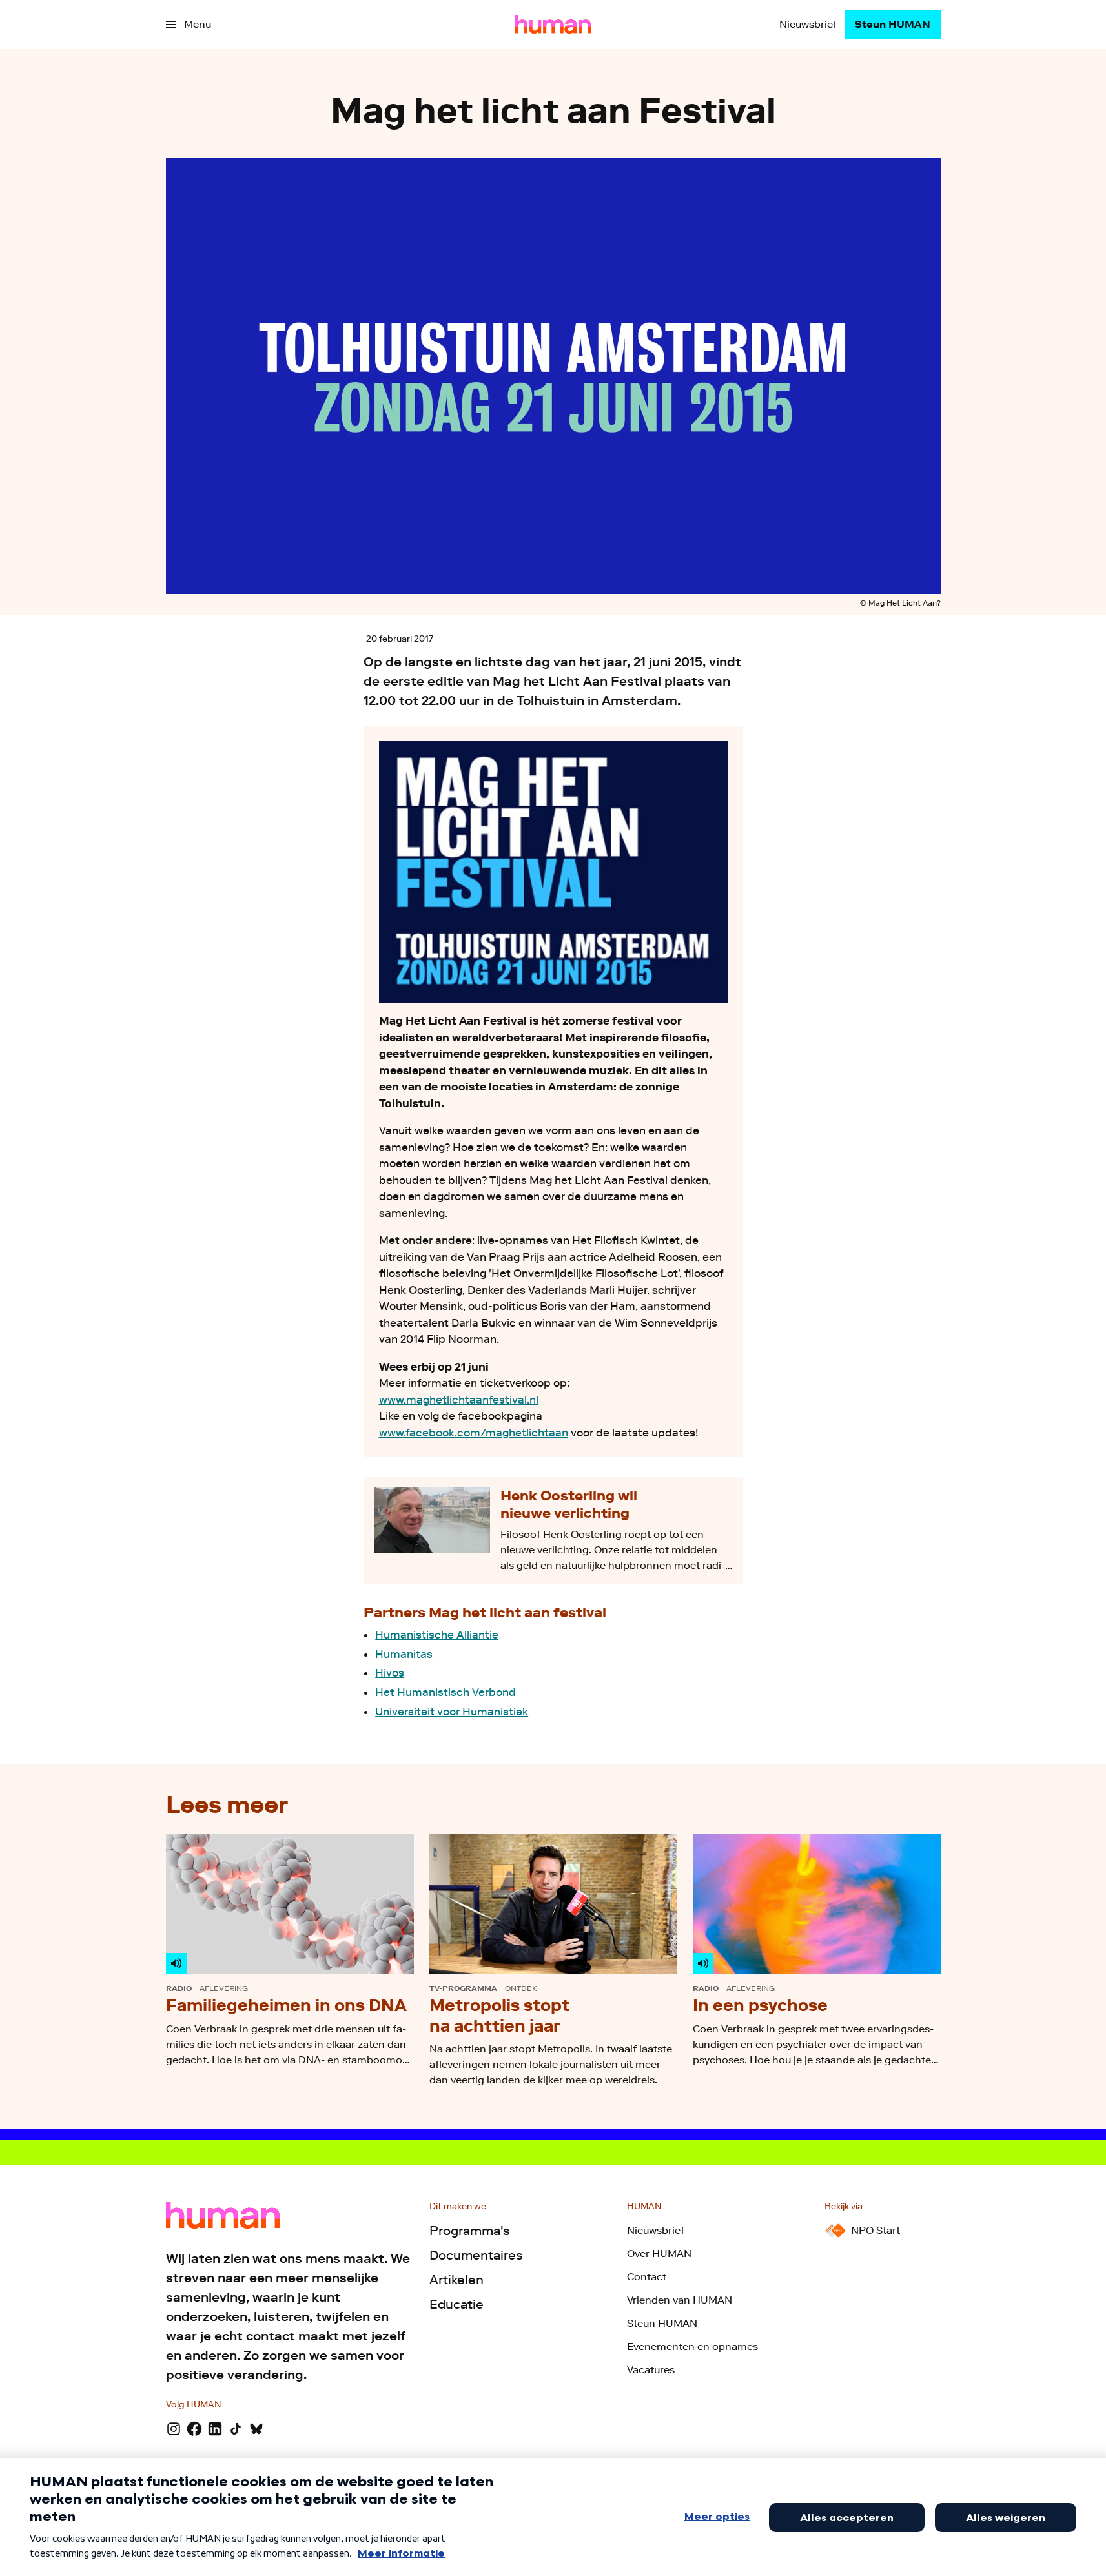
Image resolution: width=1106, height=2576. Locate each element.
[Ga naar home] (553, 25)
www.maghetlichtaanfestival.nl (459, 1400)
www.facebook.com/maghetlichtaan (474, 1433)
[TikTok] (236, 2429)
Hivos (390, 1673)
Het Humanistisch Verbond (445, 1692)
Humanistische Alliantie (437, 1635)
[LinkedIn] (215, 2429)
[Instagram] (174, 2429)
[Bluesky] (256, 2429)
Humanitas (404, 1654)
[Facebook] (194, 2429)
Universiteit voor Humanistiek (452, 1712)
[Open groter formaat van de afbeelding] (553, 872)
